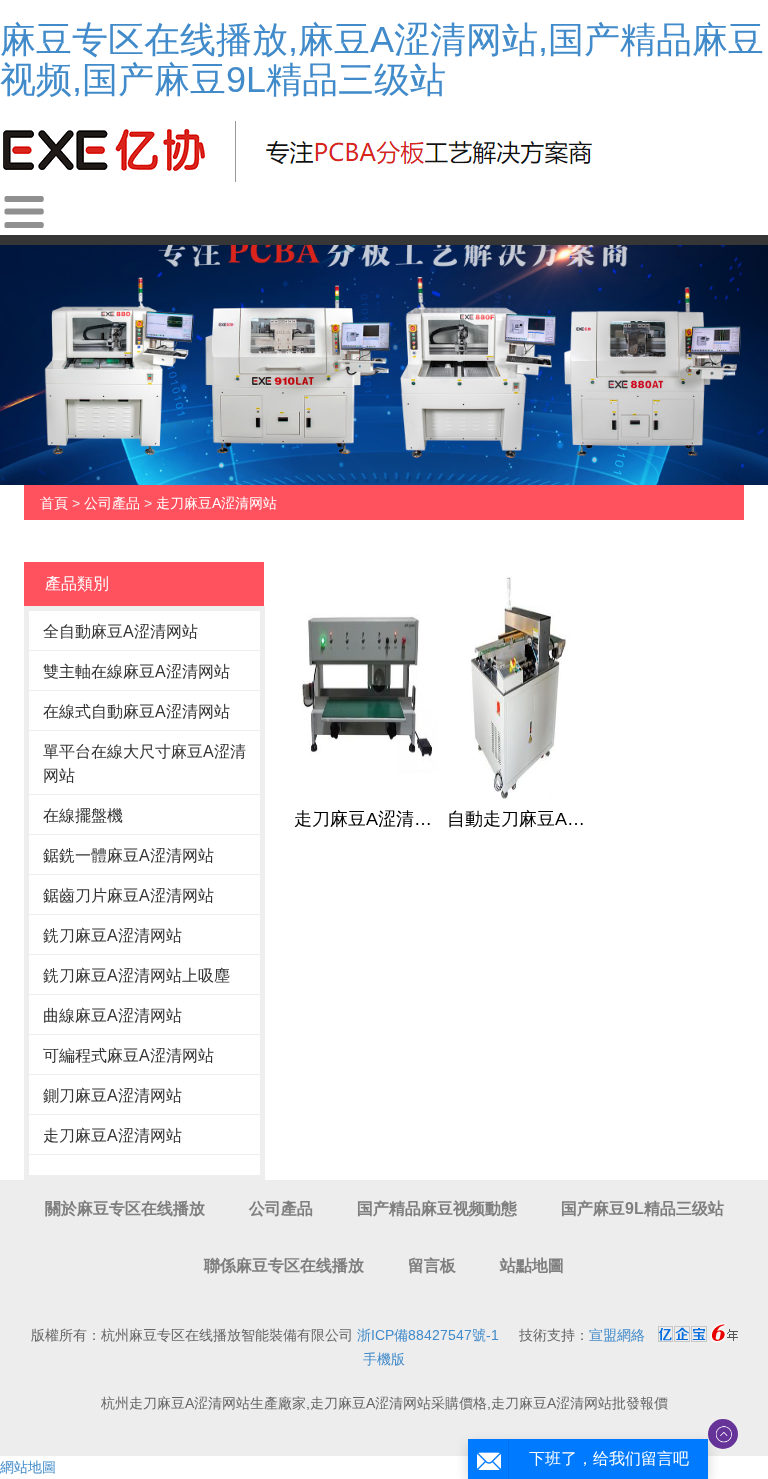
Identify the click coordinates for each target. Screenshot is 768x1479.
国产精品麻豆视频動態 (437, 1208)
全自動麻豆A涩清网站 (120, 631)
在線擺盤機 (83, 815)
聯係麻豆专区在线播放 (284, 1265)
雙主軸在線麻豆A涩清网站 (136, 671)
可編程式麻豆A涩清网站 (128, 1055)
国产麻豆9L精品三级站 (642, 1208)
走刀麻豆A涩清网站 (216, 503)
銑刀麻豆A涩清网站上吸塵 (136, 975)
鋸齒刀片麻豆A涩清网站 (128, 895)
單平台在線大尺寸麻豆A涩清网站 (144, 763)
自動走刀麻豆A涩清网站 (519, 819)
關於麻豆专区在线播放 (125, 1208)
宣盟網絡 (617, 1335)
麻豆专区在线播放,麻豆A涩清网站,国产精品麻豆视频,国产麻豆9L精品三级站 (382, 59)
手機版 (384, 1359)
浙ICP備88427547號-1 (428, 1335)
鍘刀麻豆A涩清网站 (112, 1095)
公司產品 (112, 503)
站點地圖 (532, 1265)
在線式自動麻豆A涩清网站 (136, 711)
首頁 (54, 503)
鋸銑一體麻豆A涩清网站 (128, 855)
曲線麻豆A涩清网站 (112, 1015)
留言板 (432, 1265)
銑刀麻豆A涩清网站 (112, 935)
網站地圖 (28, 1467)
